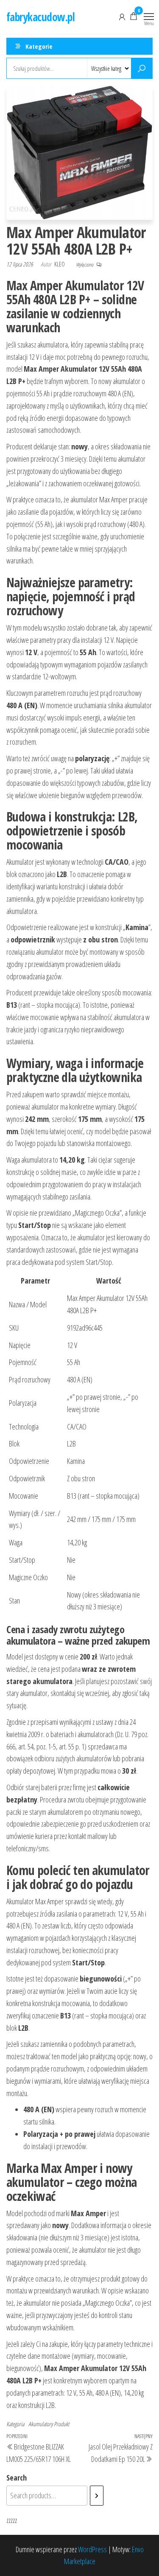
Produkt (61, 2424)
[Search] (97, 2495)
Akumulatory (40, 2424)
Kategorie (39, 46)
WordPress (92, 2549)
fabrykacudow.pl (40, 17)
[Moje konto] (122, 16)
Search (17, 2478)
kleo (60, 264)
